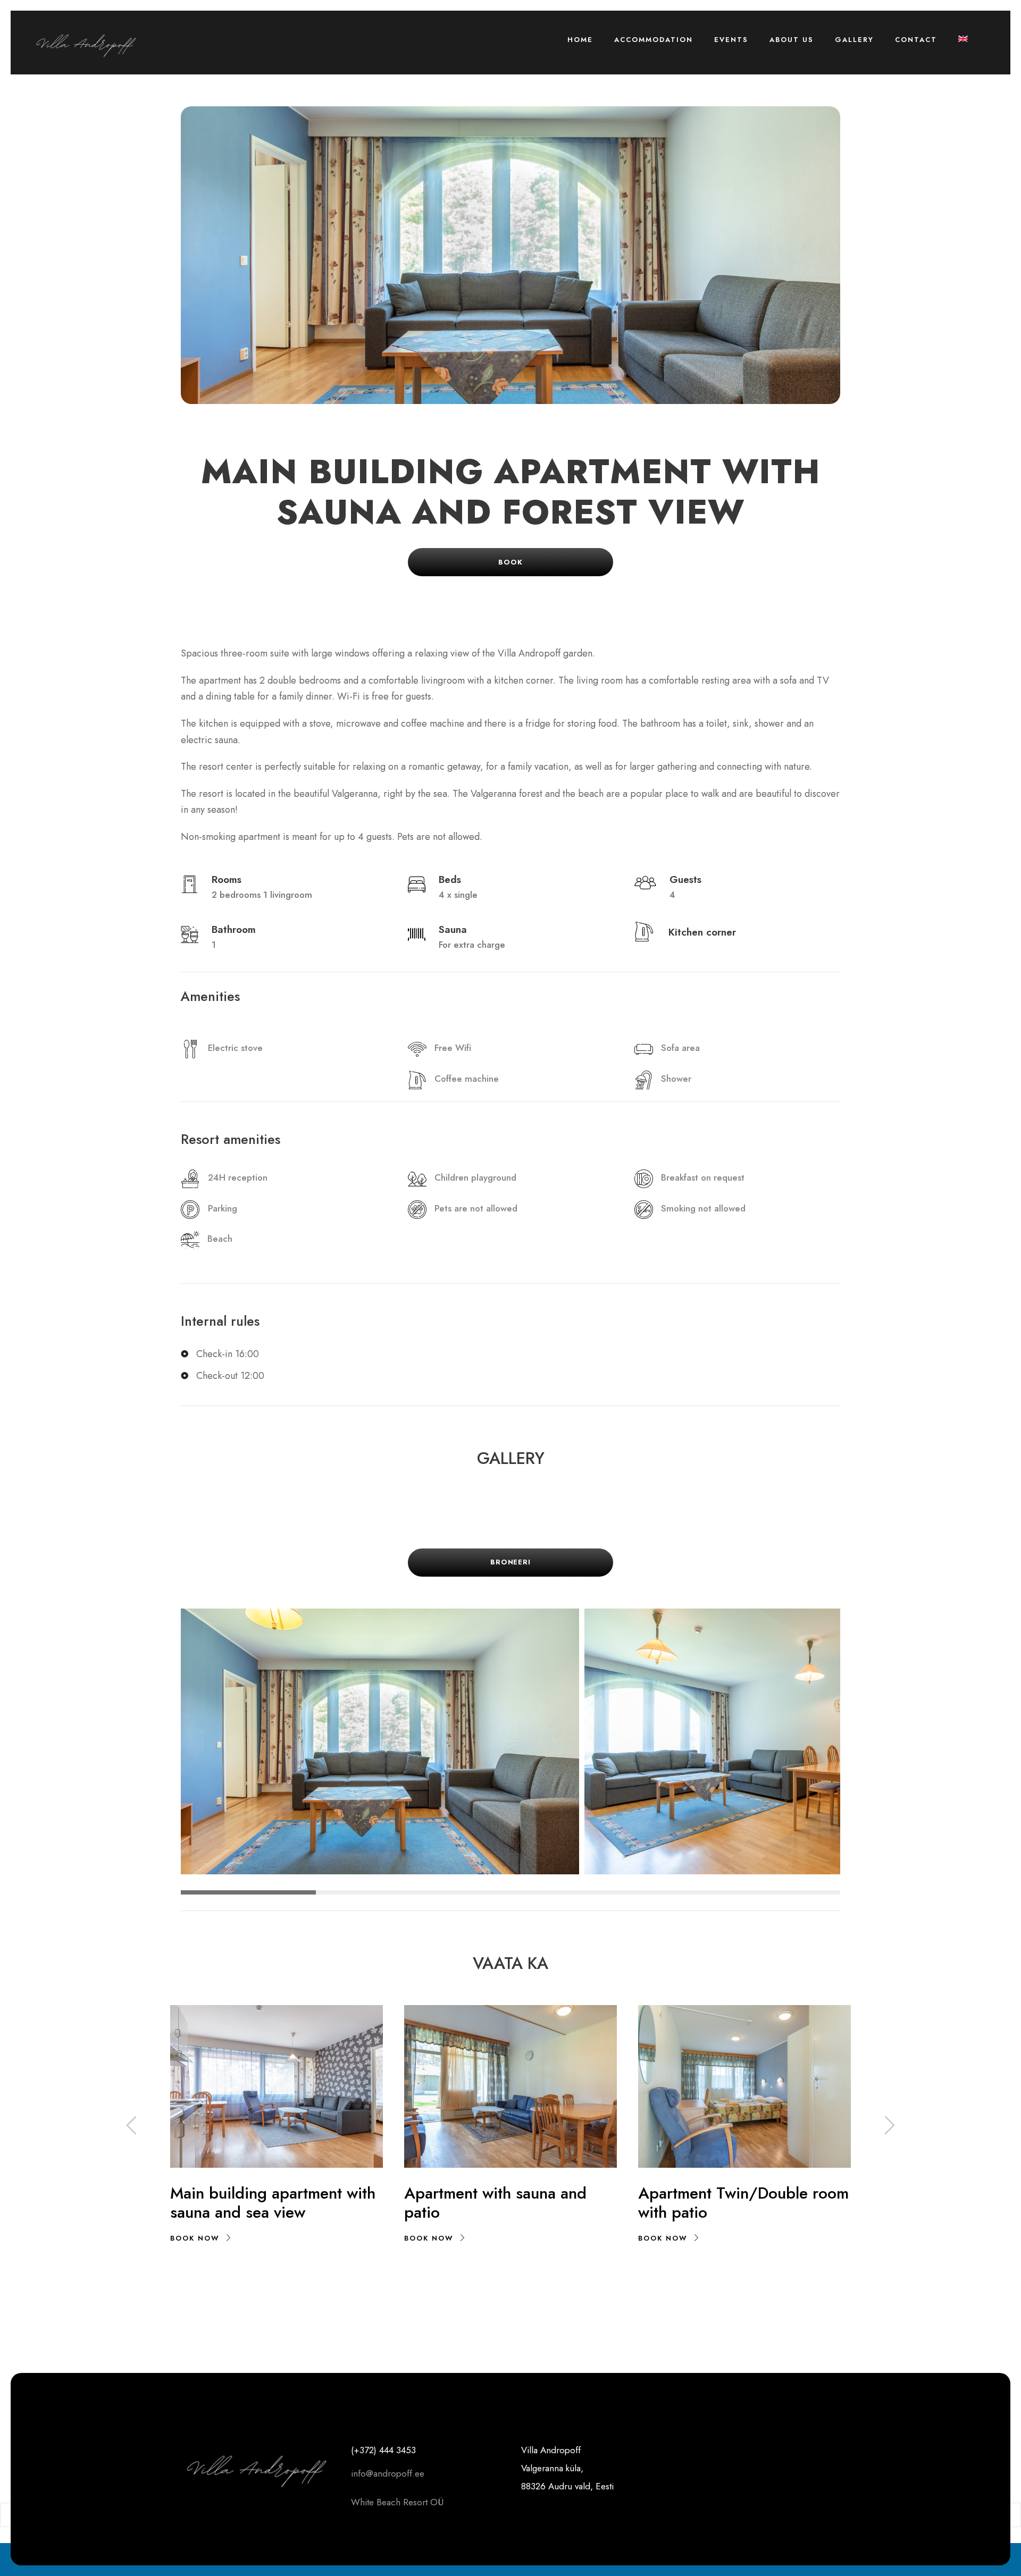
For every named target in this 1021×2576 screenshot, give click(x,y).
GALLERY (854, 40)
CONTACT (916, 40)
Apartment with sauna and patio (495, 2203)
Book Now (195, 2238)
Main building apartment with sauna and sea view (273, 2203)
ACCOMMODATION (654, 40)
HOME (580, 40)
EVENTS (731, 40)
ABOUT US (792, 40)
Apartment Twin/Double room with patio (743, 2203)
